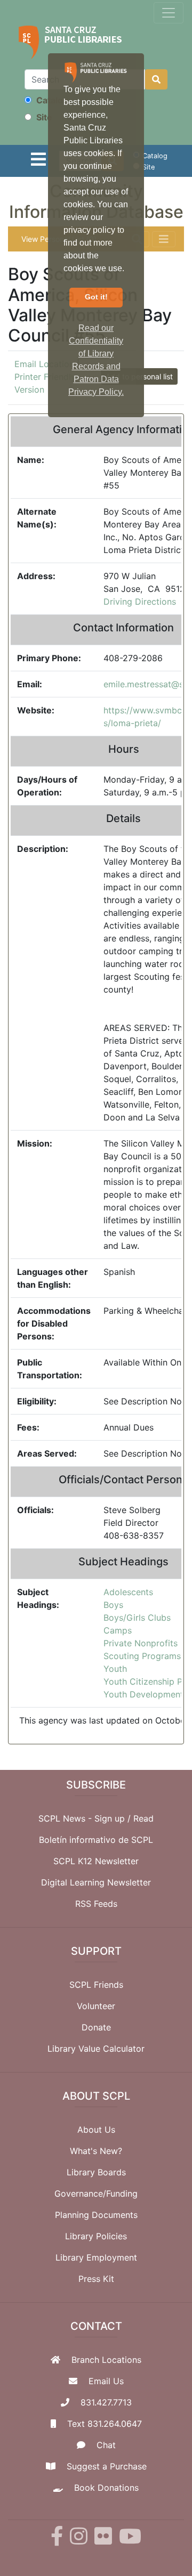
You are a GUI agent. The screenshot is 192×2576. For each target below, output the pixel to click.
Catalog (51, 100)
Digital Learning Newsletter (96, 1882)
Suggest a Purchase (107, 2466)
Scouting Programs (142, 1656)
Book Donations (106, 2488)
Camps (118, 1630)
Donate (96, 2027)
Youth (115, 1669)
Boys (113, 1605)
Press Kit (96, 2279)
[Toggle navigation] (169, 13)
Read (143, 1818)
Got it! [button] (96, 297)
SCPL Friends (96, 1985)
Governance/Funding (96, 2193)
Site (43, 117)
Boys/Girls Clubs (137, 1618)
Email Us (106, 2381)
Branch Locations (106, 2360)
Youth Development (143, 1694)
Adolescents (128, 1592)
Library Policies (96, 2236)
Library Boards (96, 2172)
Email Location (44, 364)
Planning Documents (96, 2215)
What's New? (96, 2151)
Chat (106, 2445)
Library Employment (96, 2257)
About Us (96, 2130)
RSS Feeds (96, 1904)
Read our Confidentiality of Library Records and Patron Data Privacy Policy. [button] (96, 360)
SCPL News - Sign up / (86, 1818)
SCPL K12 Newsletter (96, 1861)
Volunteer (96, 2006)
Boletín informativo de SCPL (96, 1840)
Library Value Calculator (96, 2049)
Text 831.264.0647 (105, 2424)
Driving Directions (140, 602)
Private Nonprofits (141, 1643)
